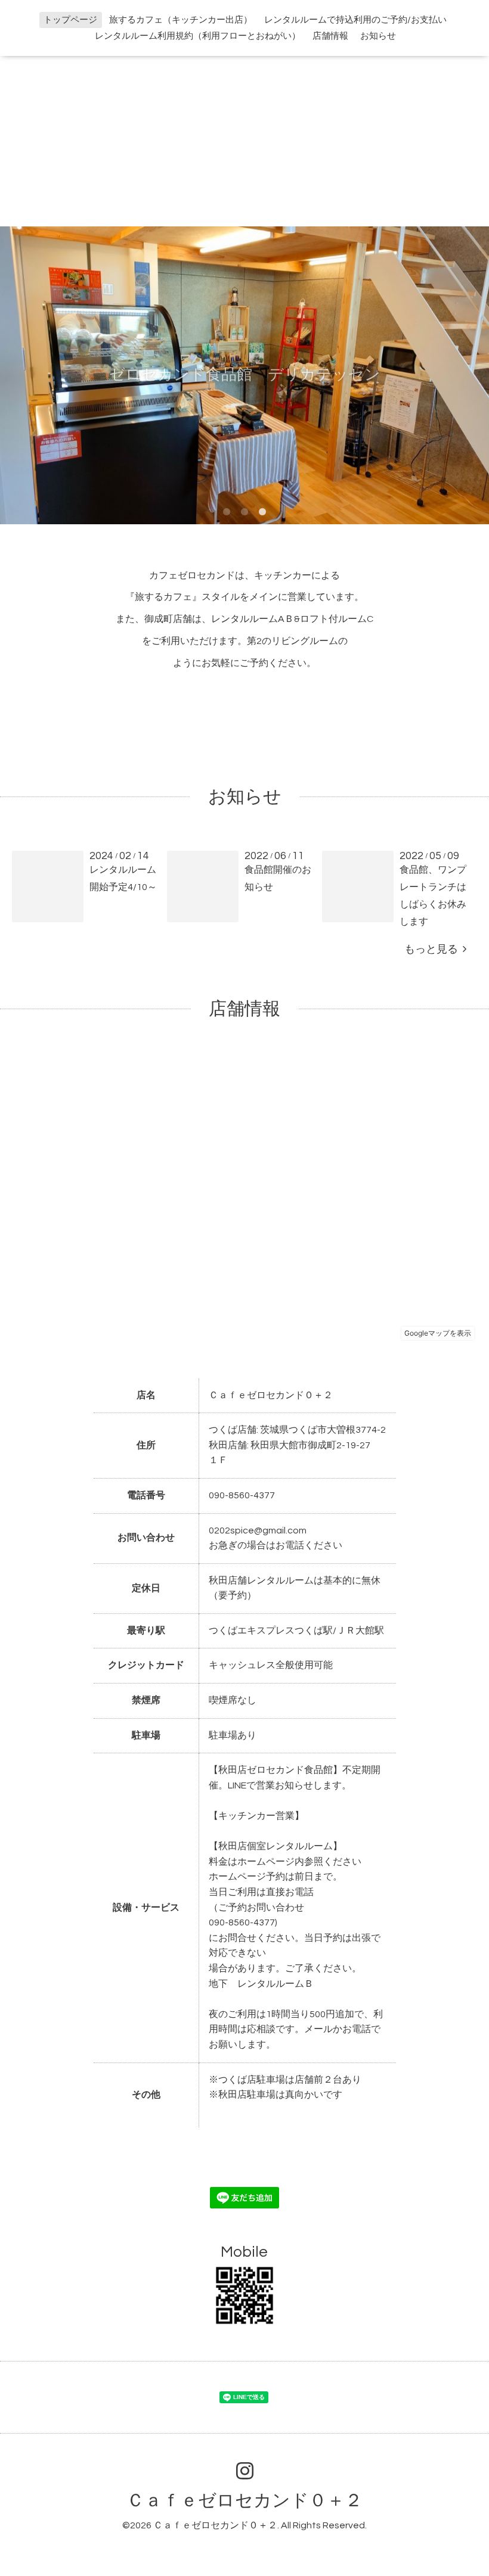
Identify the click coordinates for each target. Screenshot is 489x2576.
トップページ (70, 20)
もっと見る (434, 949)
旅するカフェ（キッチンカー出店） (181, 20)
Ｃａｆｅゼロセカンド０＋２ (244, 2501)
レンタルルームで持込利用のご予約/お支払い (355, 20)
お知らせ (378, 36)
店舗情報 (330, 36)
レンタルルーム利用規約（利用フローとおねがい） (198, 36)
